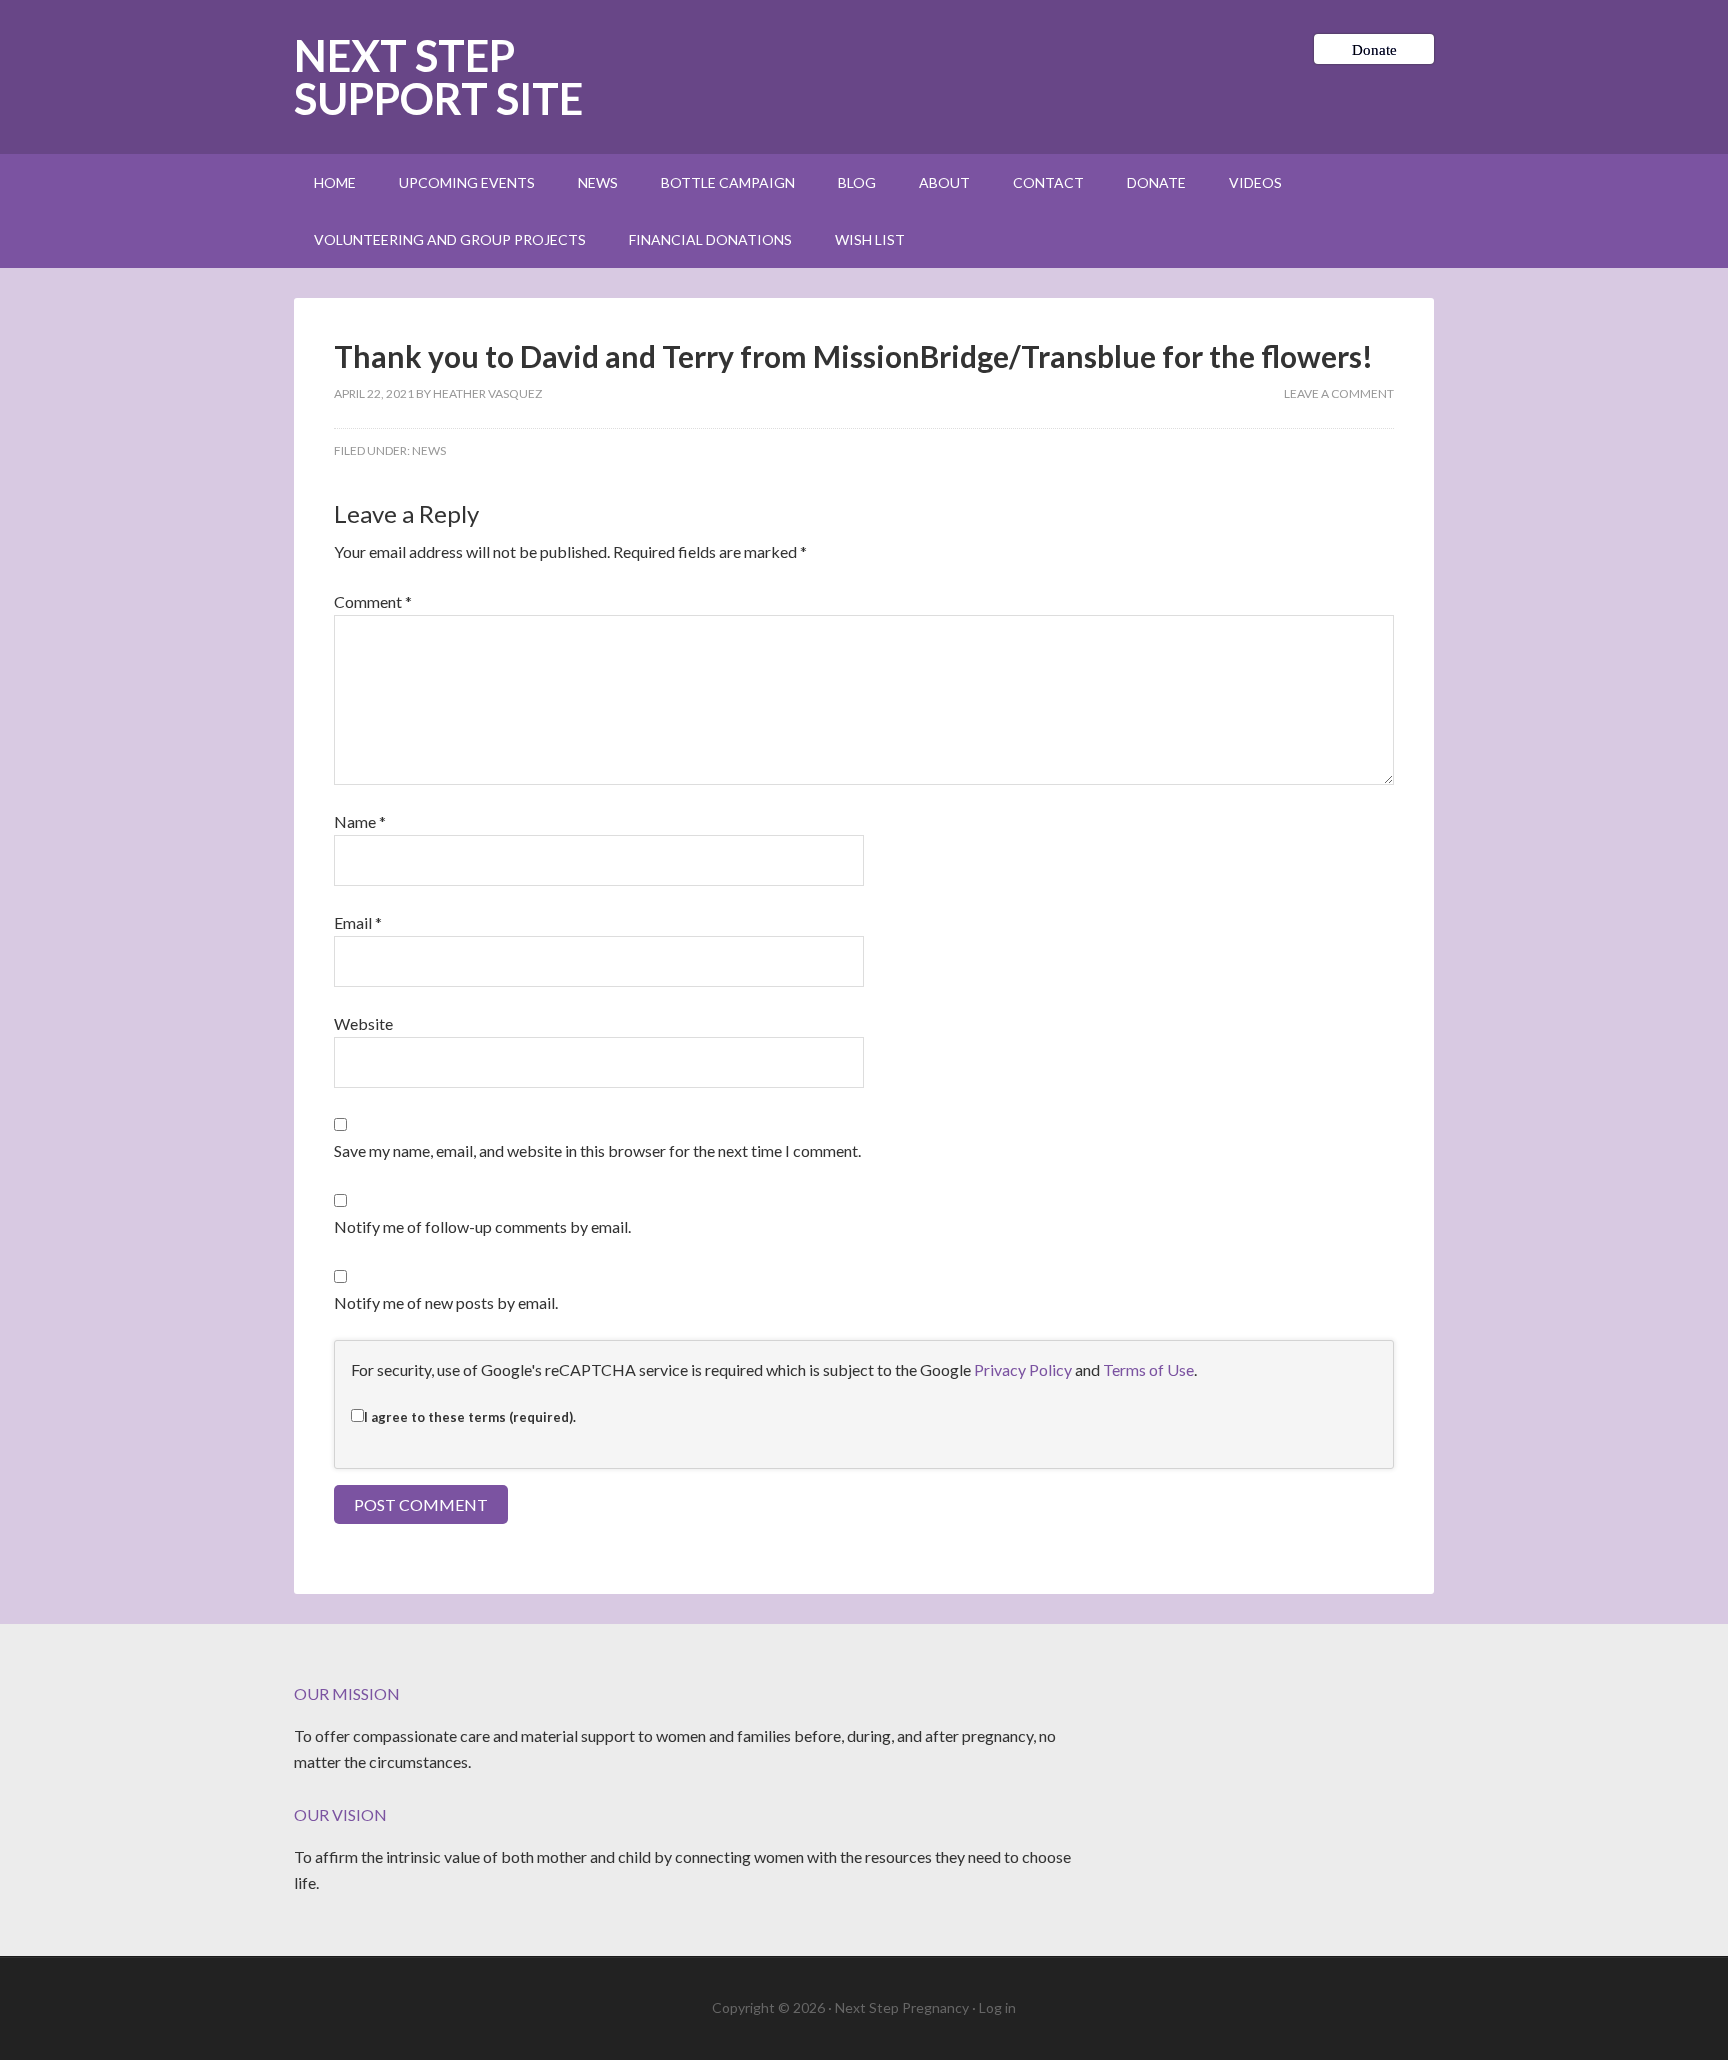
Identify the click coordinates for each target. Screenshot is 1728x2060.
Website (363, 1023)
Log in (997, 2007)
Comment (373, 601)
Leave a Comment (1339, 393)
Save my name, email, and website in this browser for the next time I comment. (597, 1150)
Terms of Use (1148, 1369)
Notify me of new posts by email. (446, 1302)
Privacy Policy (1023, 1369)
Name (360, 821)
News (429, 450)
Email (358, 922)
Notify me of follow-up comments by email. (482, 1226)
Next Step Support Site (438, 77)
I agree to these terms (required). (470, 1417)
